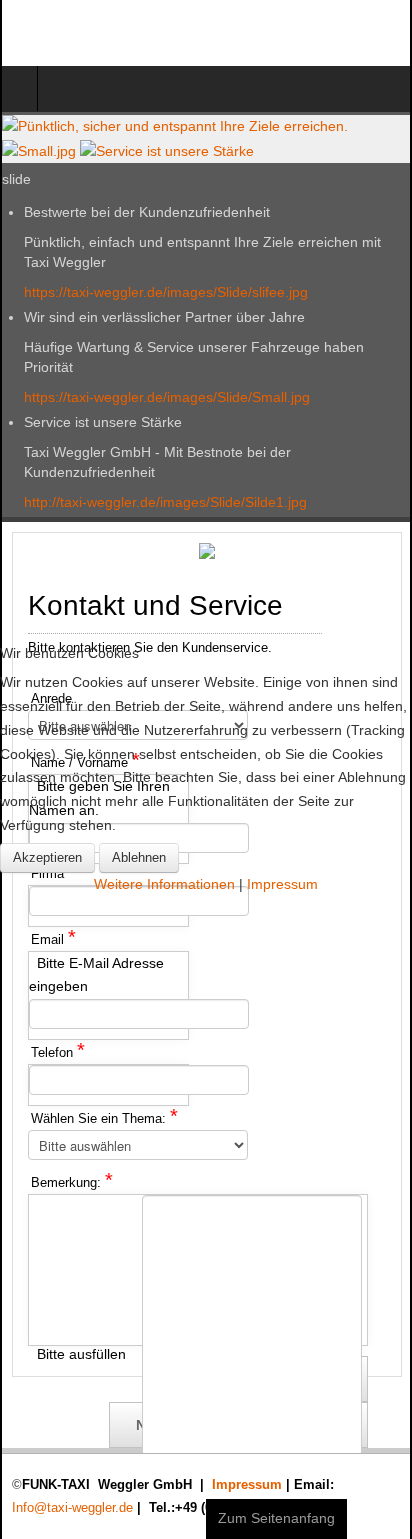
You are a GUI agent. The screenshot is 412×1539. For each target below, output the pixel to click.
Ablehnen (139, 857)
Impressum (282, 884)
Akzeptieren (47, 857)
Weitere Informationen (164, 884)
